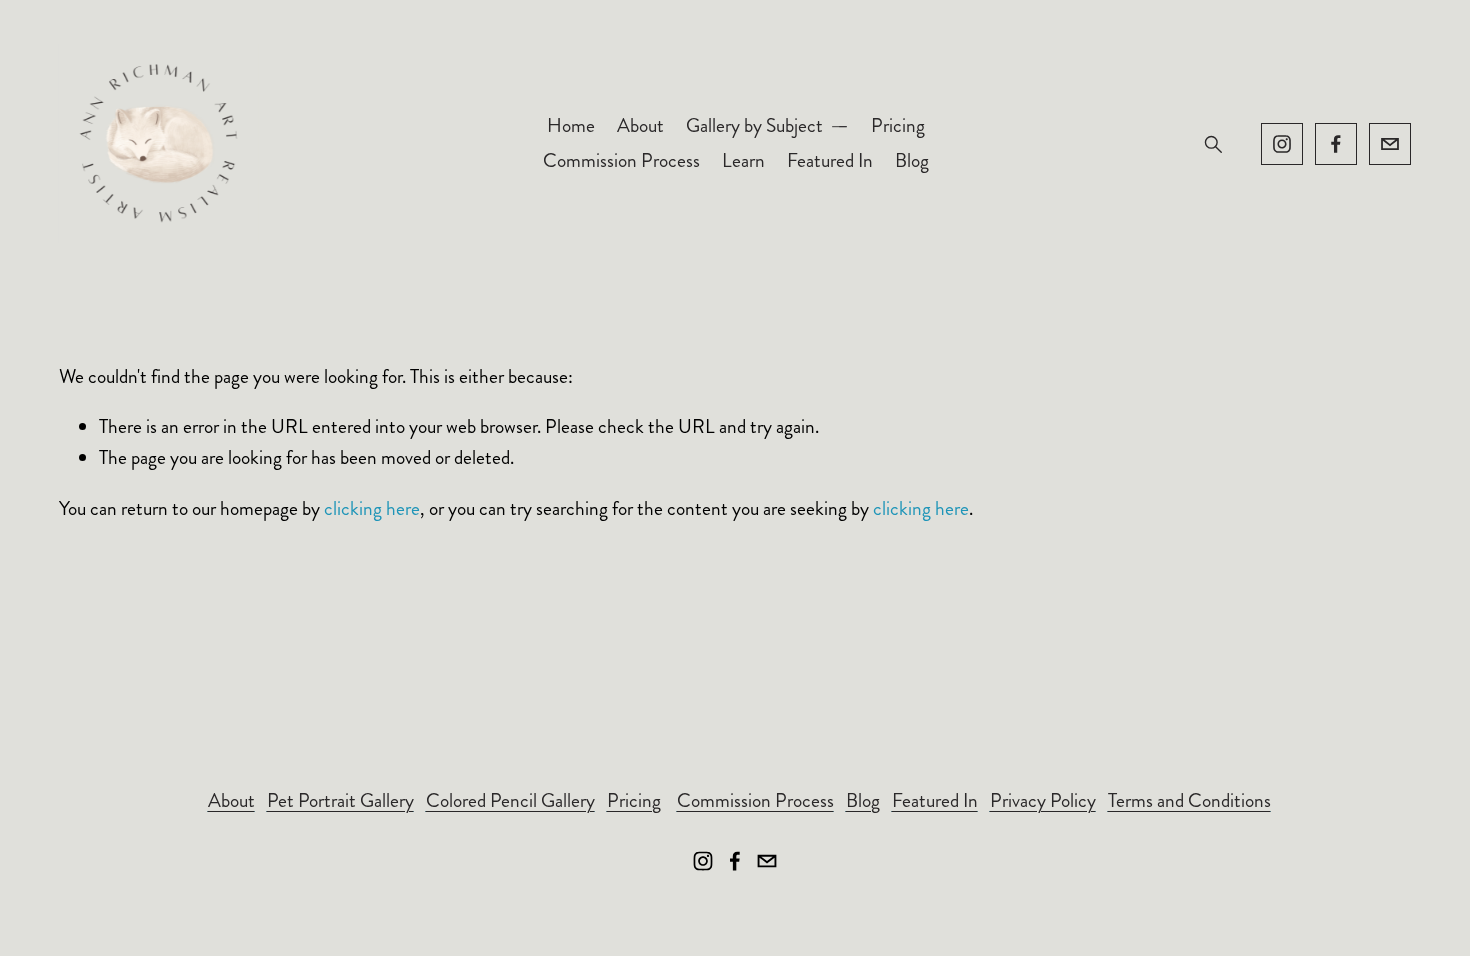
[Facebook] (1336, 144)
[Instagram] (1282, 144)
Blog (912, 160)
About (640, 125)
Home (571, 125)
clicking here (372, 508)
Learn (743, 160)
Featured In (830, 160)
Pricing (898, 125)
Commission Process (621, 160)
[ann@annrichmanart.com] (1390, 144)
